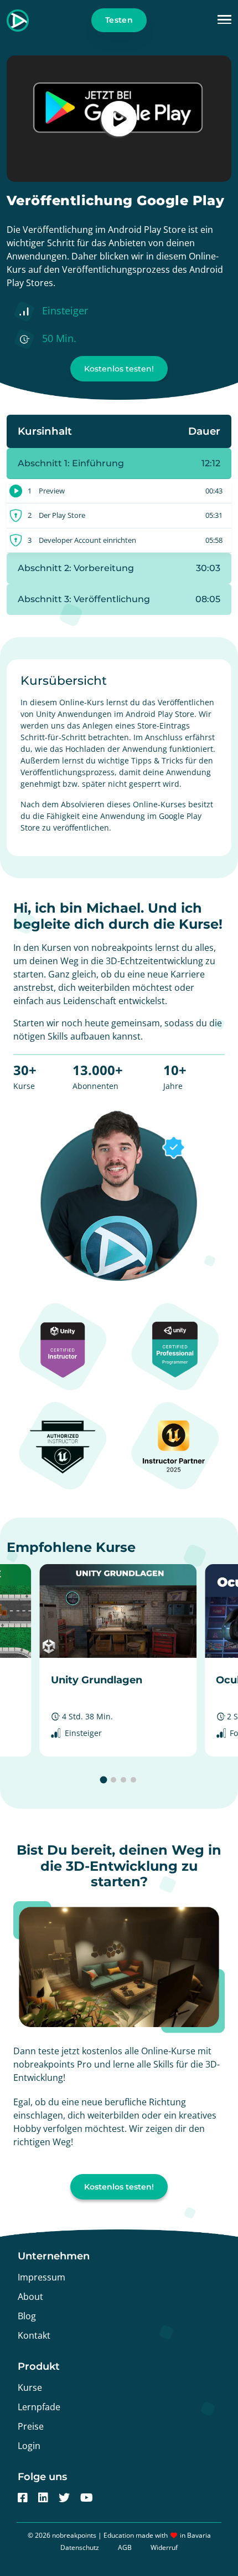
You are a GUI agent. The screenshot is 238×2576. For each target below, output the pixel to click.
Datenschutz (80, 2547)
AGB (125, 2547)
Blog (27, 2316)
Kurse (30, 2387)
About (30, 2297)
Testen (119, 20)
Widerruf (164, 2547)
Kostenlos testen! (119, 369)
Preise (31, 2426)
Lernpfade (39, 2407)
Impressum (42, 2277)
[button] (224, 20)
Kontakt (34, 2335)
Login (29, 2446)
